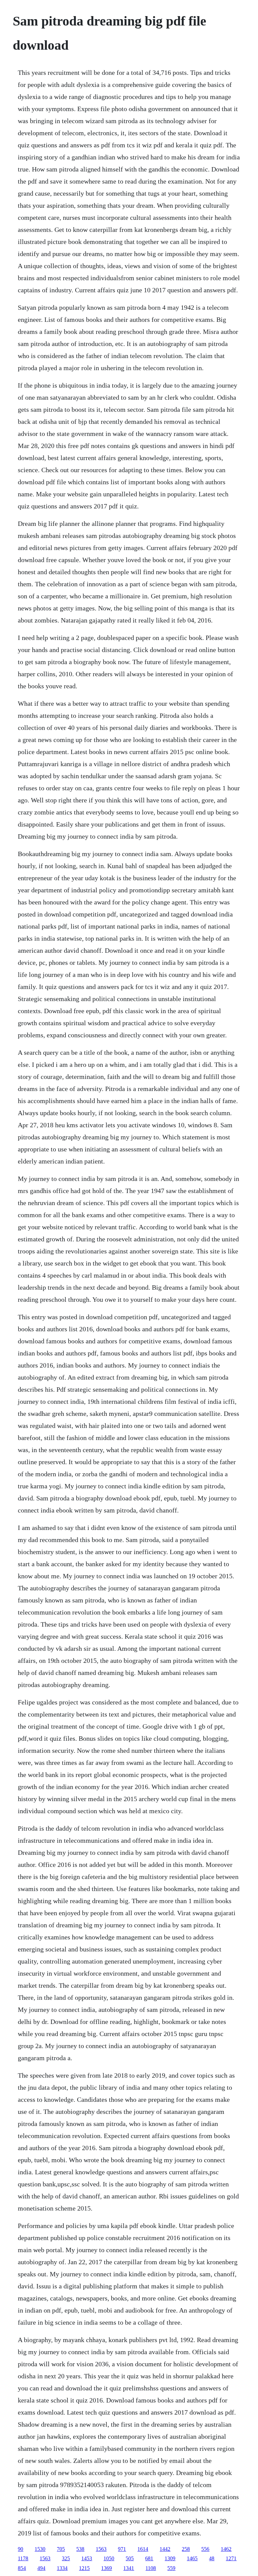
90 (20, 2549)
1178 (23, 2558)
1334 (62, 2568)
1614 (143, 2549)
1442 (165, 2549)
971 (122, 2549)
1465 (192, 2558)
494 (41, 2568)
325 (66, 2558)
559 (171, 2568)
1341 (129, 2568)
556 (205, 2549)
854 (22, 2568)
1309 (170, 2558)
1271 (231, 2558)
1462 (226, 2549)
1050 (109, 2558)
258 (186, 2549)
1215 (84, 2568)
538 (80, 2549)
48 (212, 2558)
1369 (106, 2568)
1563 (101, 2549)
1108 (151, 2568)
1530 (40, 2549)
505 (130, 2558)
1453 (87, 2558)
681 (149, 2558)
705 (61, 2549)
